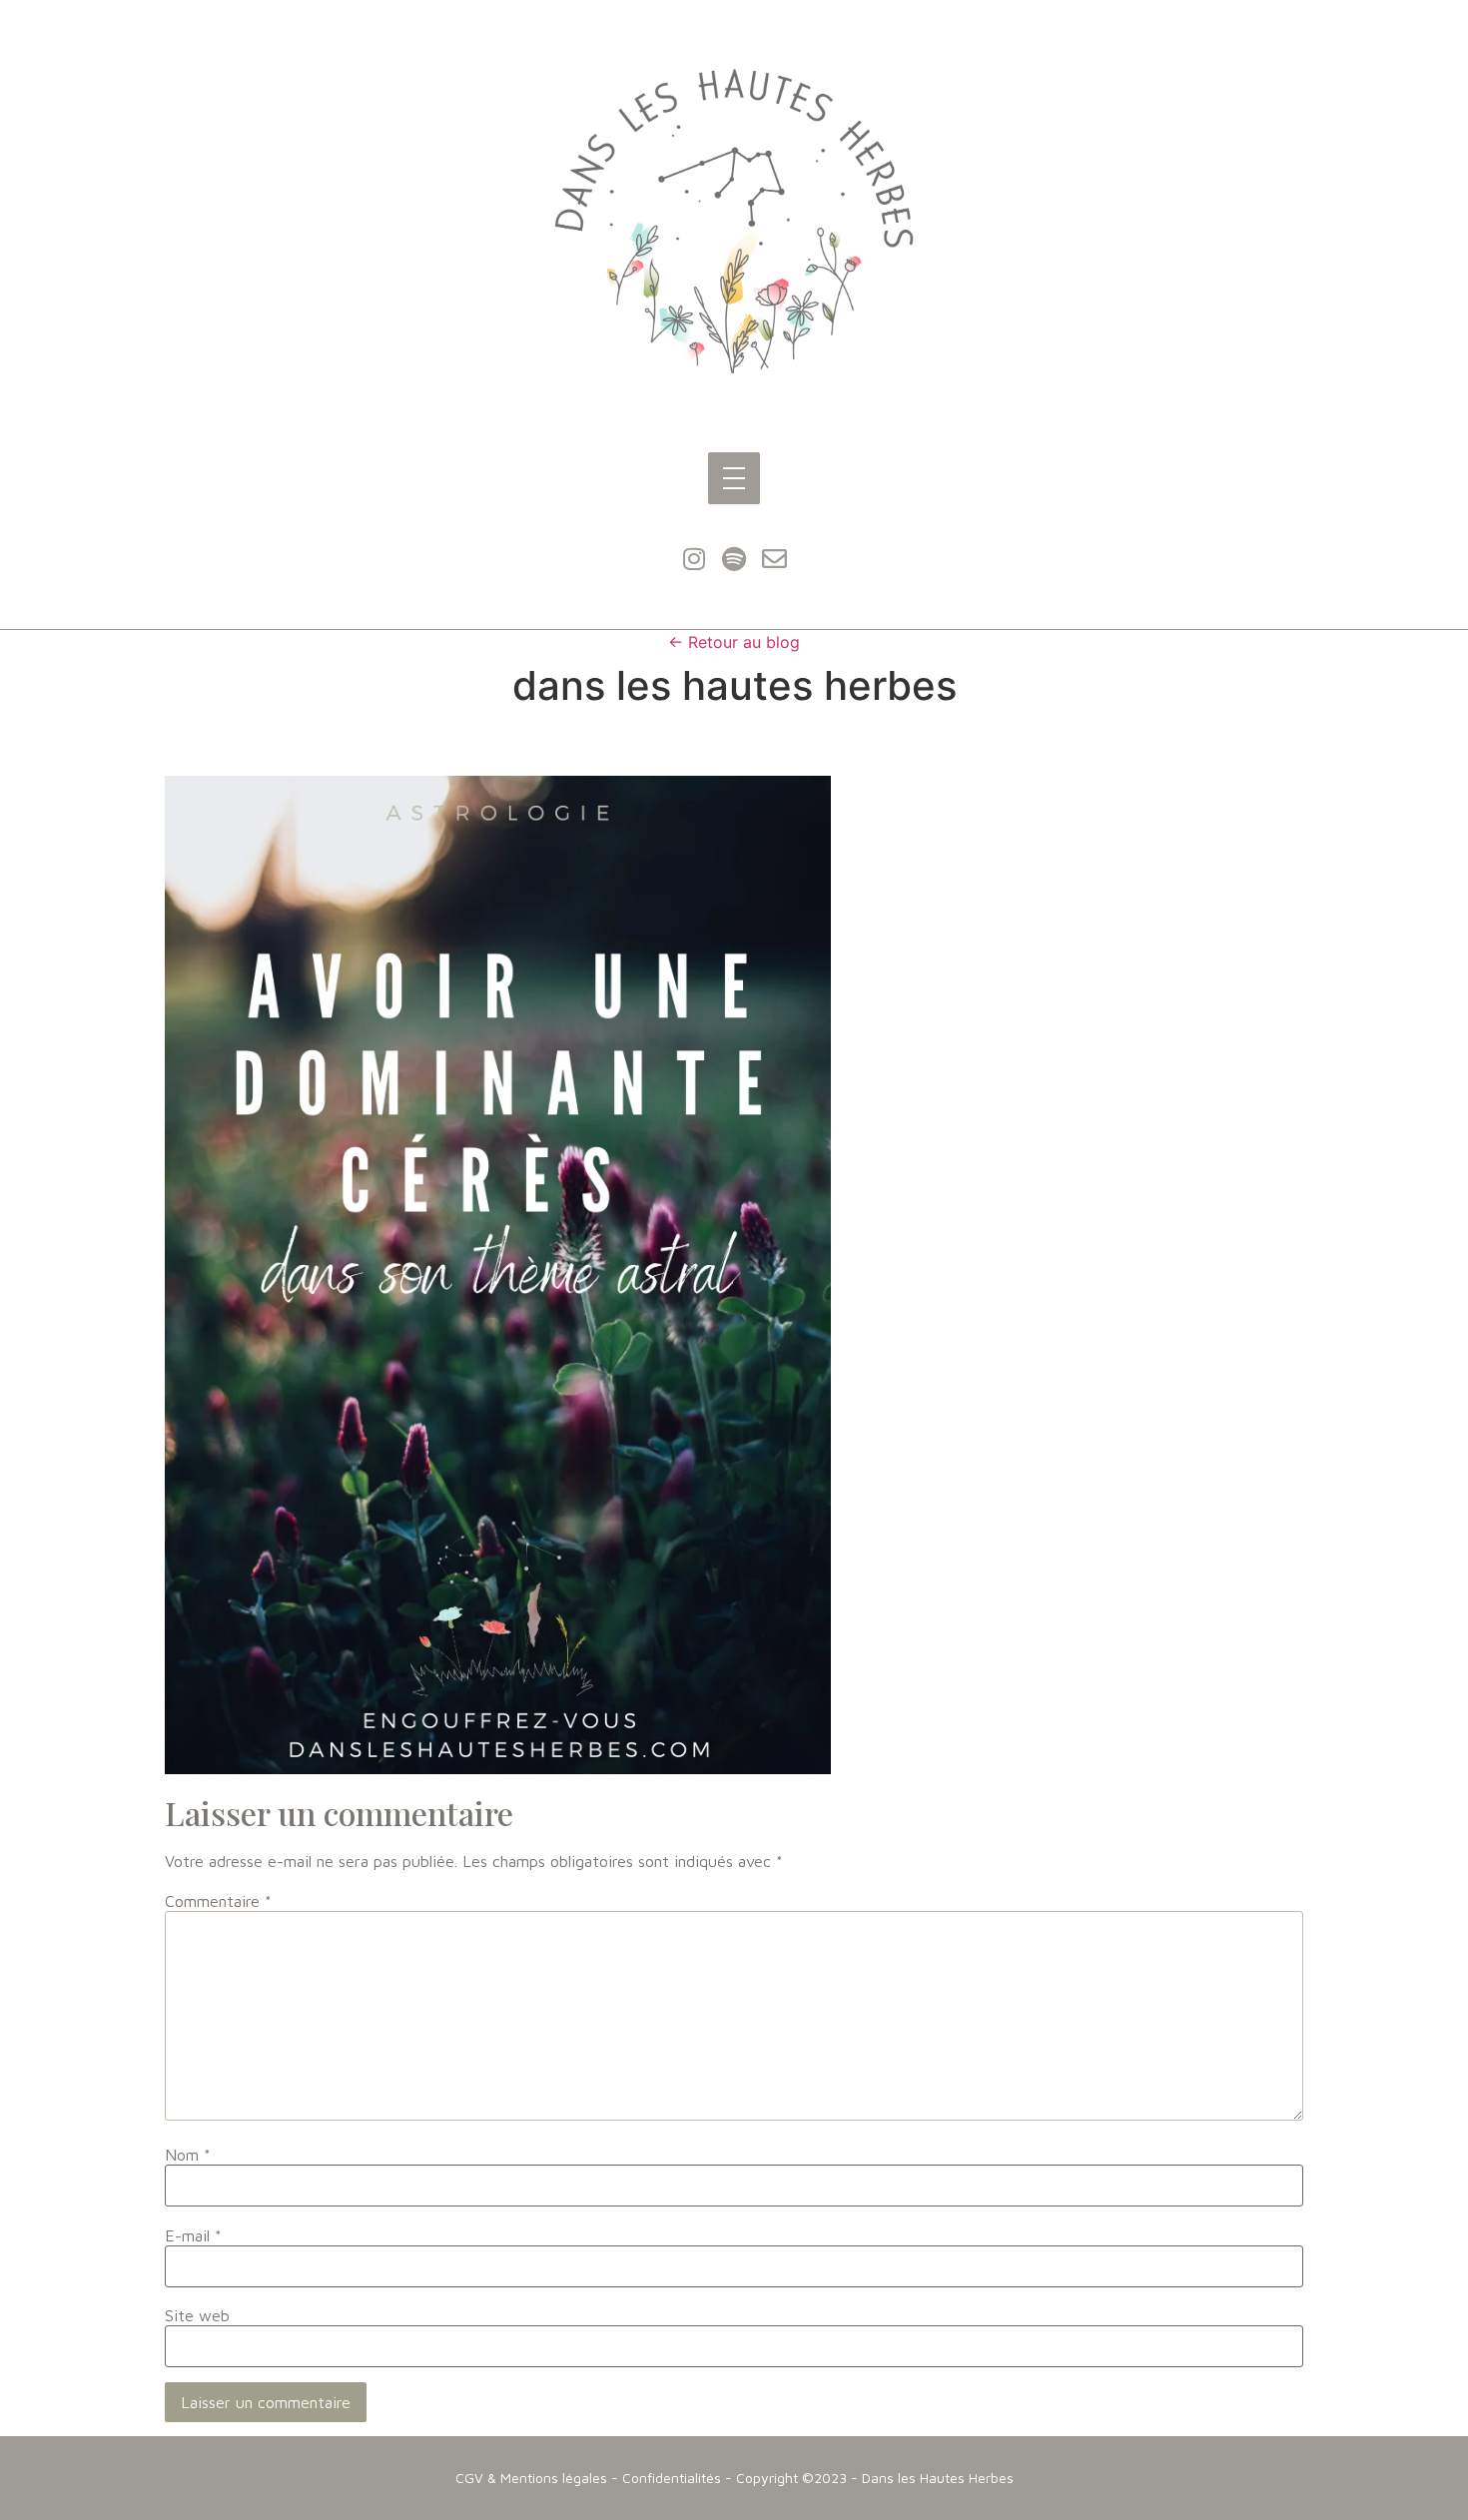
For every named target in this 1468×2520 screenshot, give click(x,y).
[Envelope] (774, 559)
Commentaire (218, 1901)
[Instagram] (694, 559)
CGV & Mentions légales (531, 2478)
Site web (197, 2315)
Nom (188, 2155)
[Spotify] (734, 559)
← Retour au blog (734, 642)
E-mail (193, 2235)
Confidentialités (672, 2478)
